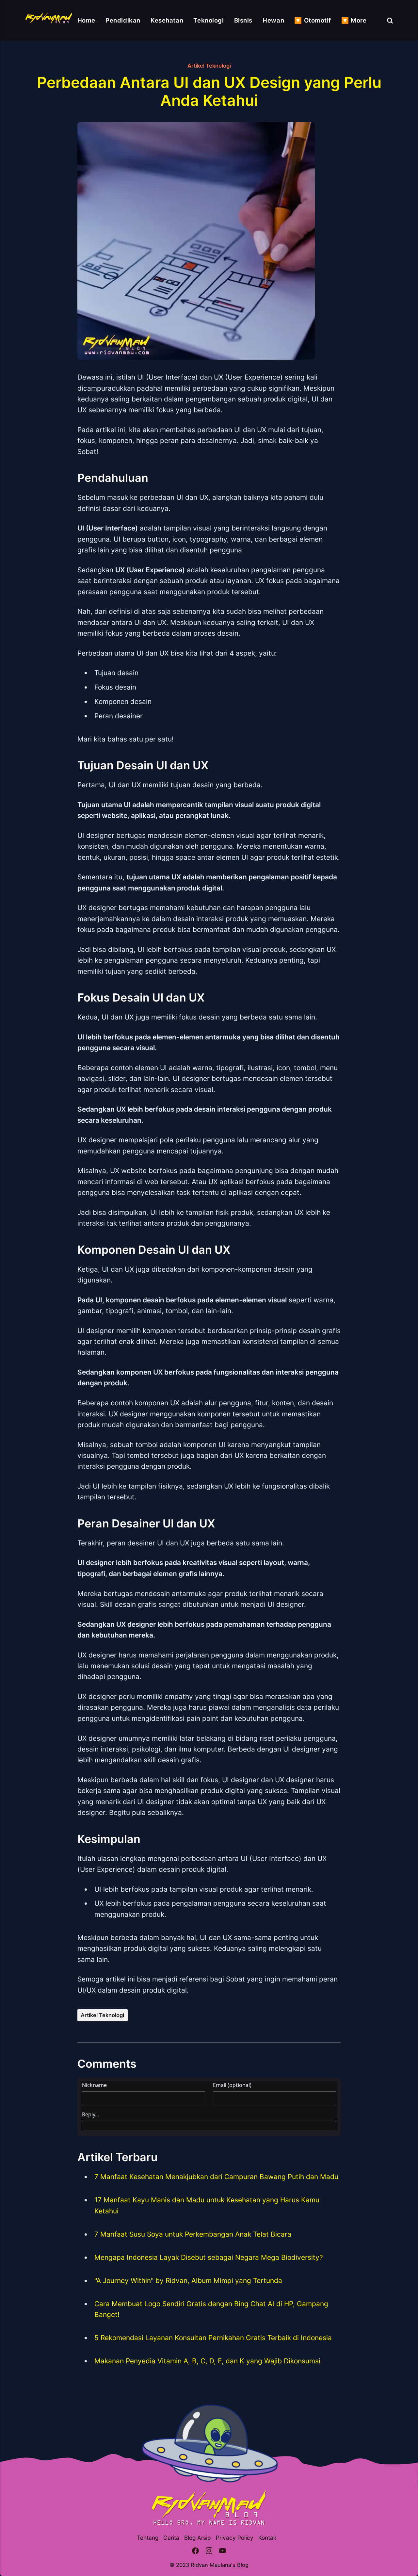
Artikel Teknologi (209, 66)
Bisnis (243, 20)
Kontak (267, 2538)
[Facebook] (195, 2552)
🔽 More (354, 20)
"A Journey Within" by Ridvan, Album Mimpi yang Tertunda (188, 2281)
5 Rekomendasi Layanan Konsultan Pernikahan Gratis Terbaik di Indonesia (213, 2338)
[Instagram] (209, 2552)
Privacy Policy (235, 2538)
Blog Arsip (197, 2538)
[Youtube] (223, 2552)
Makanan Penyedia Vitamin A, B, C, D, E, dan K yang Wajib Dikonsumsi (207, 2361)
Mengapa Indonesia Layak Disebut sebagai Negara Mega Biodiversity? (209, 2257)
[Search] (390, 20)
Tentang (148, 2538)
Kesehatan (167, 20)
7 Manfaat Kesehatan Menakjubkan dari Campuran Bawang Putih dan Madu (216, 2177)
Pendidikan (123, 20)
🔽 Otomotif (313, 20)
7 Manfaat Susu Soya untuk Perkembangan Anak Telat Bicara (193, 2234)
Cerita (171, 2538)
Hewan (273, 20)
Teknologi (209, 20)
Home (86, 20)
